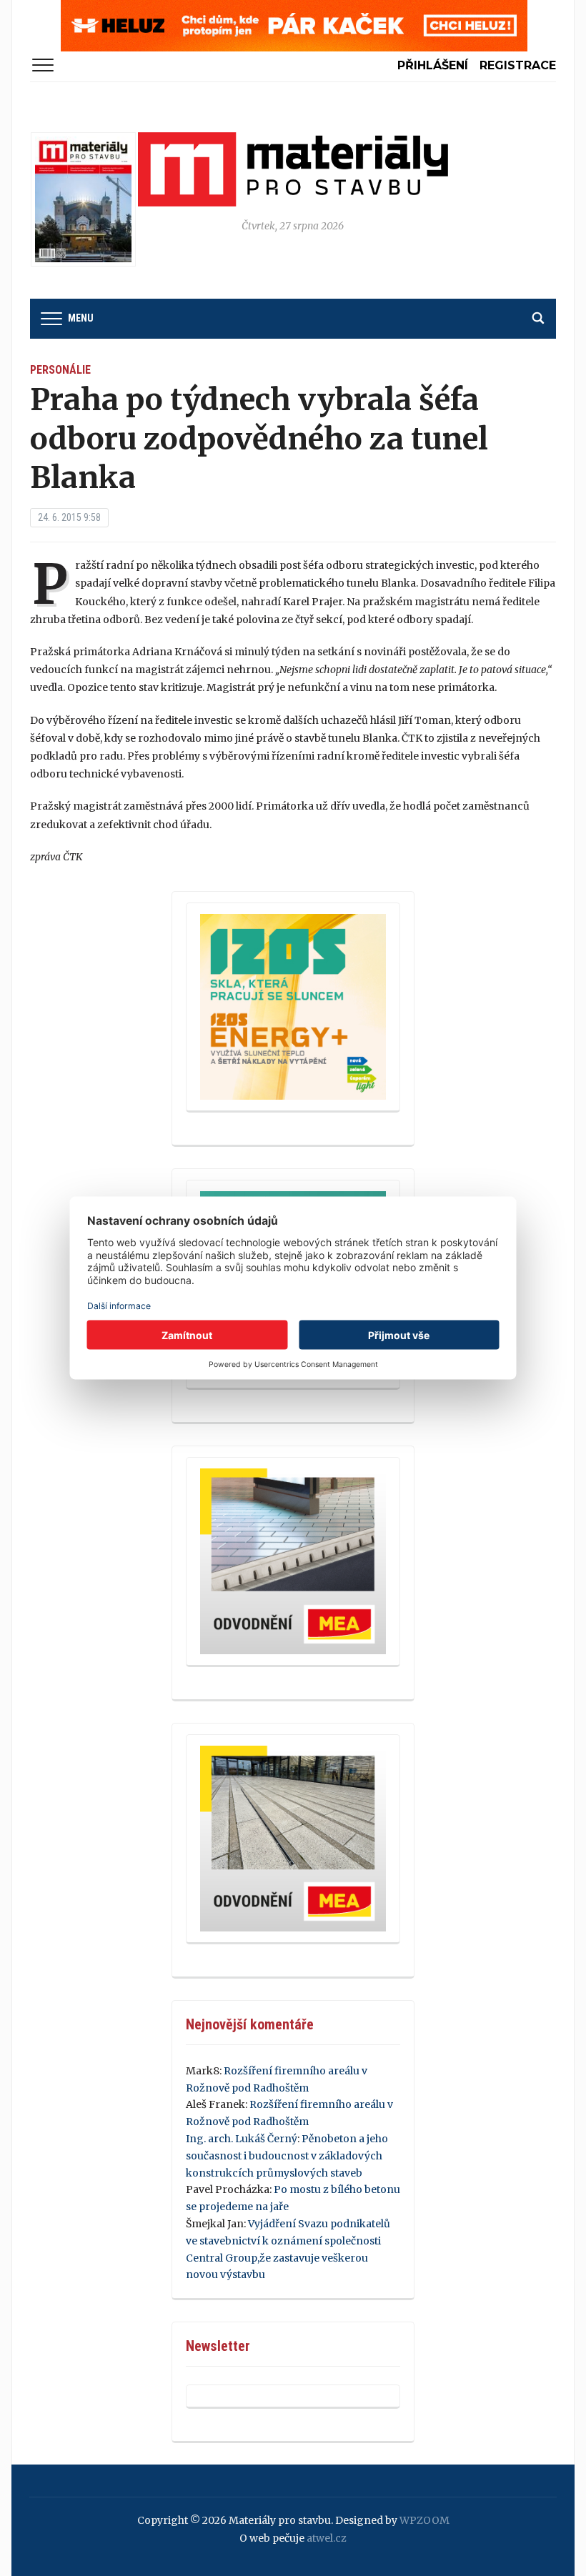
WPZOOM (424, 2520)
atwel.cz (327, 2538)
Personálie (60, 370)
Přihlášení (433, 65)
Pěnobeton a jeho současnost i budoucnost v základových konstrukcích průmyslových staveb (287, 2156)
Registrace (518, 65)
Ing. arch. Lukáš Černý (242, 2139)
